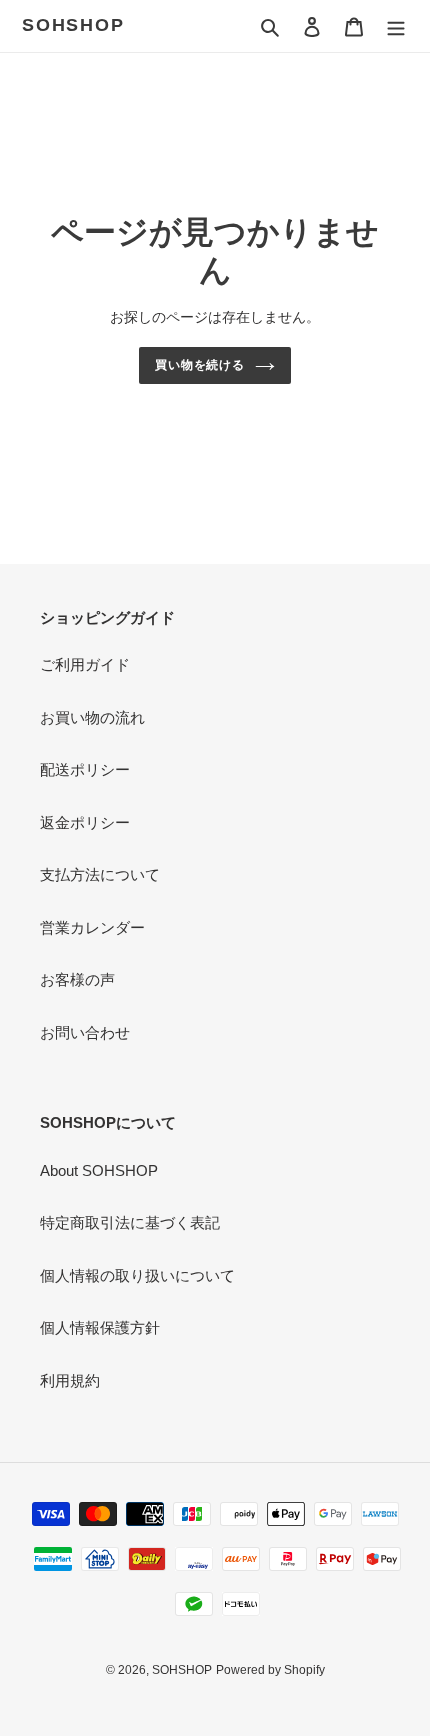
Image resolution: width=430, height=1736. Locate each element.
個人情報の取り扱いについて (137, 1275)
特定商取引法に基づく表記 (130, 1222)
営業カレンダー (92, 927)
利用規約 (70, 1380)
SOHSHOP (73, 25)
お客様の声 (77, 979)
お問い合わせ (85, 1032)
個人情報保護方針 (100, 1327)
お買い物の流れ (92, 717)
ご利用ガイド (85, 664)
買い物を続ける (200, 365)
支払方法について (100, 874)
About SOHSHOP (99, 1170)
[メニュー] (396, 26)
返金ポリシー (85, 822)
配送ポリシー (85, 769)
